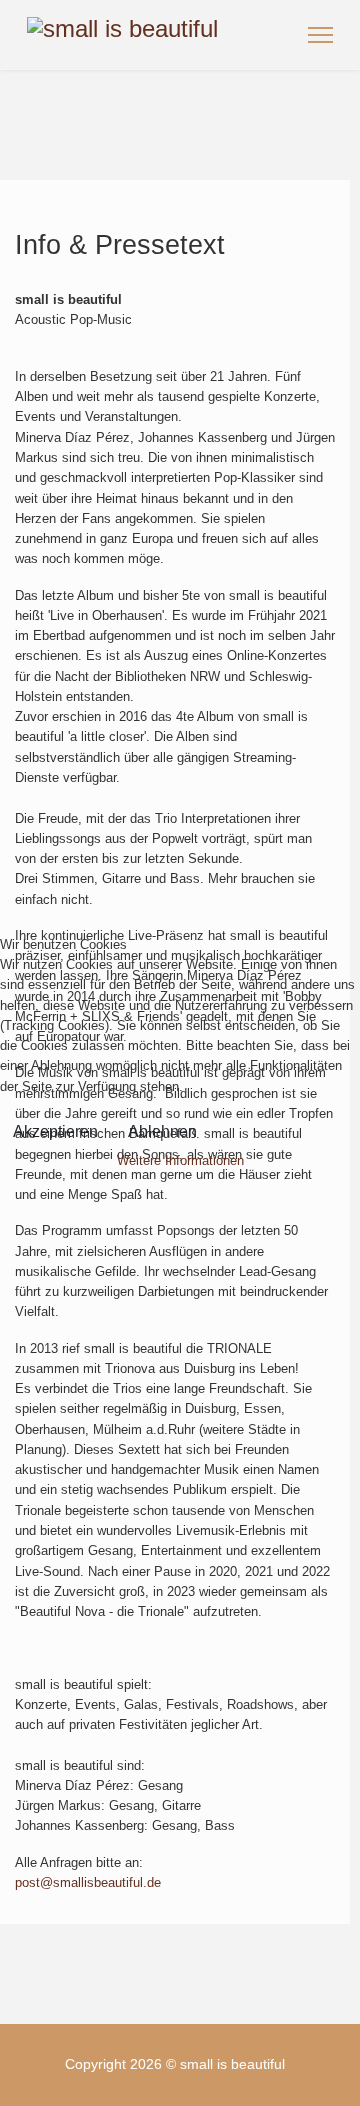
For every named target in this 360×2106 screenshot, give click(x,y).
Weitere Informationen (180, 1160)
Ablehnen (162, 1131)
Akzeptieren (55, 1131)
